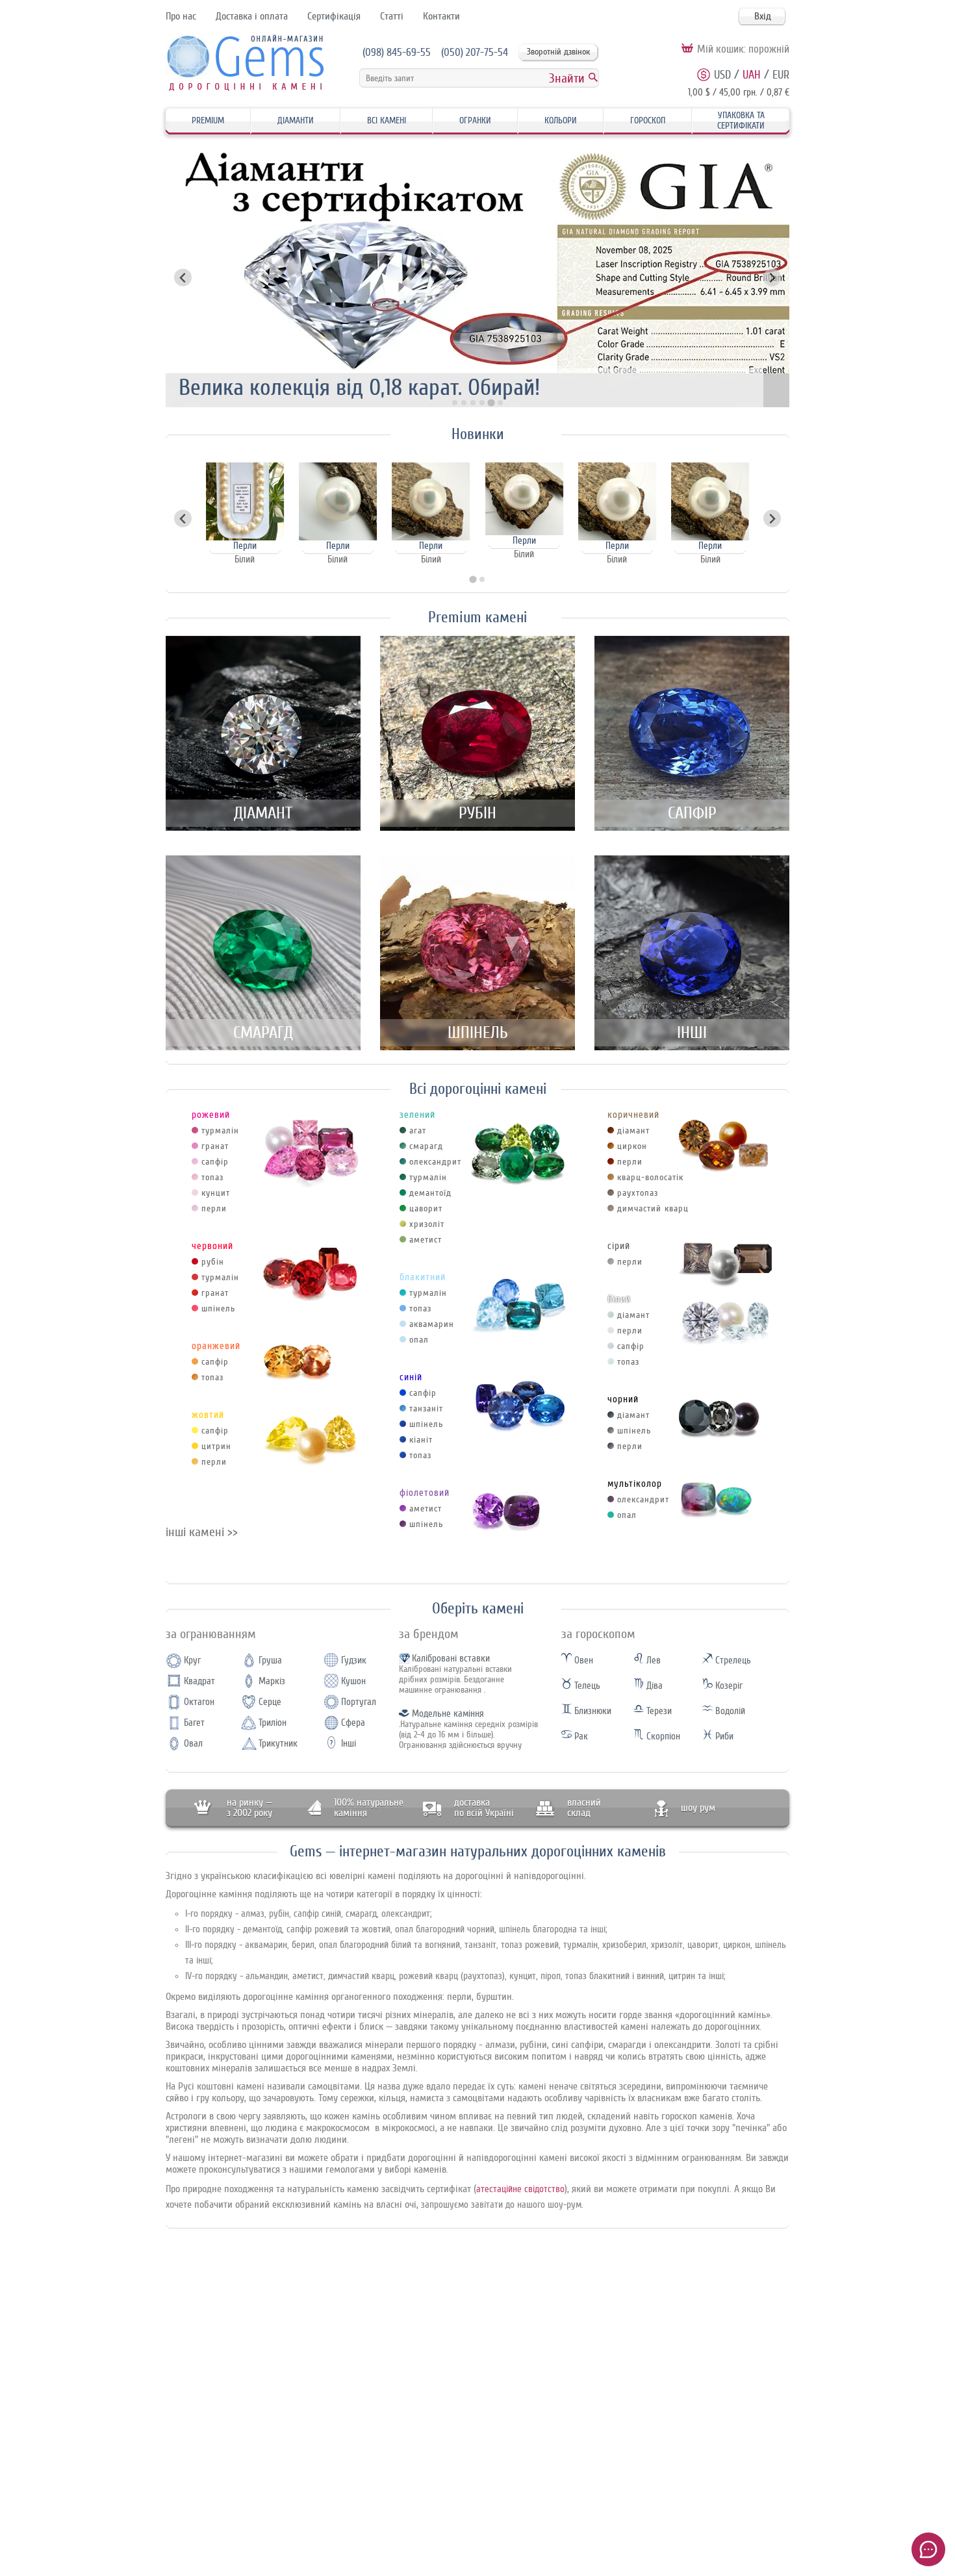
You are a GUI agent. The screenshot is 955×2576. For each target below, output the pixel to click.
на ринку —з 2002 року (249, 1808)
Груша (270, 1661)
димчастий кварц (653, 1208)
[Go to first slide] (772, 278)
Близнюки (592, 1711)
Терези (658, 1711)
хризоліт (427, 1224)
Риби (723, 1736)
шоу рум (698, 1808)
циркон (632, 1146)
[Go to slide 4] (482, 403)
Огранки (475, 120)
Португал (359, 1702)
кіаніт (421, 1440)
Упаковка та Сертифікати (741, 120)
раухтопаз (638, 1193)
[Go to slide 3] (473, 403)
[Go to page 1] (473, 580)
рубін (213, 1262)
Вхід (763, 16)
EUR (781, 75)
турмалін (220, 1130)
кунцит (216, 1193)
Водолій (729, 1711)
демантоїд (430, 1193)
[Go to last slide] (183, 519)
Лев (652, 1661)
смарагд (426, 1146)
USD (722, 75)
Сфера (353, 1723)
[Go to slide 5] (491, 403)
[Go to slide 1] (455, 403)
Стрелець (732, 1661)
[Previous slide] (183, 278)
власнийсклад (584, 1808)
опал (419, 1340)
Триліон (273, 1723)
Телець (586, 1686)
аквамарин (432, 1324)
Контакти (441, 16)
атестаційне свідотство (520, 2189)
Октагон (199, 1702)
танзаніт (426, 1408)
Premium (208, 120)
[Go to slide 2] (464, 403)
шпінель (218, 1308)
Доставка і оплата (252, 16)
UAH (752, 75)
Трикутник (278, 1744)
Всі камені (387, 120)
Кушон (353, 1681)
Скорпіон (662, 1736)
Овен (582, 1661)
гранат (215, 1146)
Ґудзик (354, 1661)
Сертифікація (334, 16)
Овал (193, 1744)
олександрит (435, 1162)
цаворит (426, 1208)
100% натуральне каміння (369, 1808)
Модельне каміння (448, 1714)
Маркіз (272, 1681)
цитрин (216, 1446)
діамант (633, 1130)
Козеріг (728, 1686)
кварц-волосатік (650, 1177)
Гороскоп (648, 120)
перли (214, 1208)
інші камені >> (202, 1532)
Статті (392, 16)
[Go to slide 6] (500, 403)
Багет (194, 1723)
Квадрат (199, 1681)
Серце (270, 1702)
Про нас (181, 16)
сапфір (215, 1162)
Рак (580, 1736)
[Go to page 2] (482, 579)
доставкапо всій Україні (484, 1808)
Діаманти (296, 120)
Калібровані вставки (451, 1659)
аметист (426, 1240)
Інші (349, 1744)
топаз (212, 1177)
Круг (192, 1661)
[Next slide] (772, 519)
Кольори (561, 120)
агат (418, 1130)
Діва (653, 1686)
